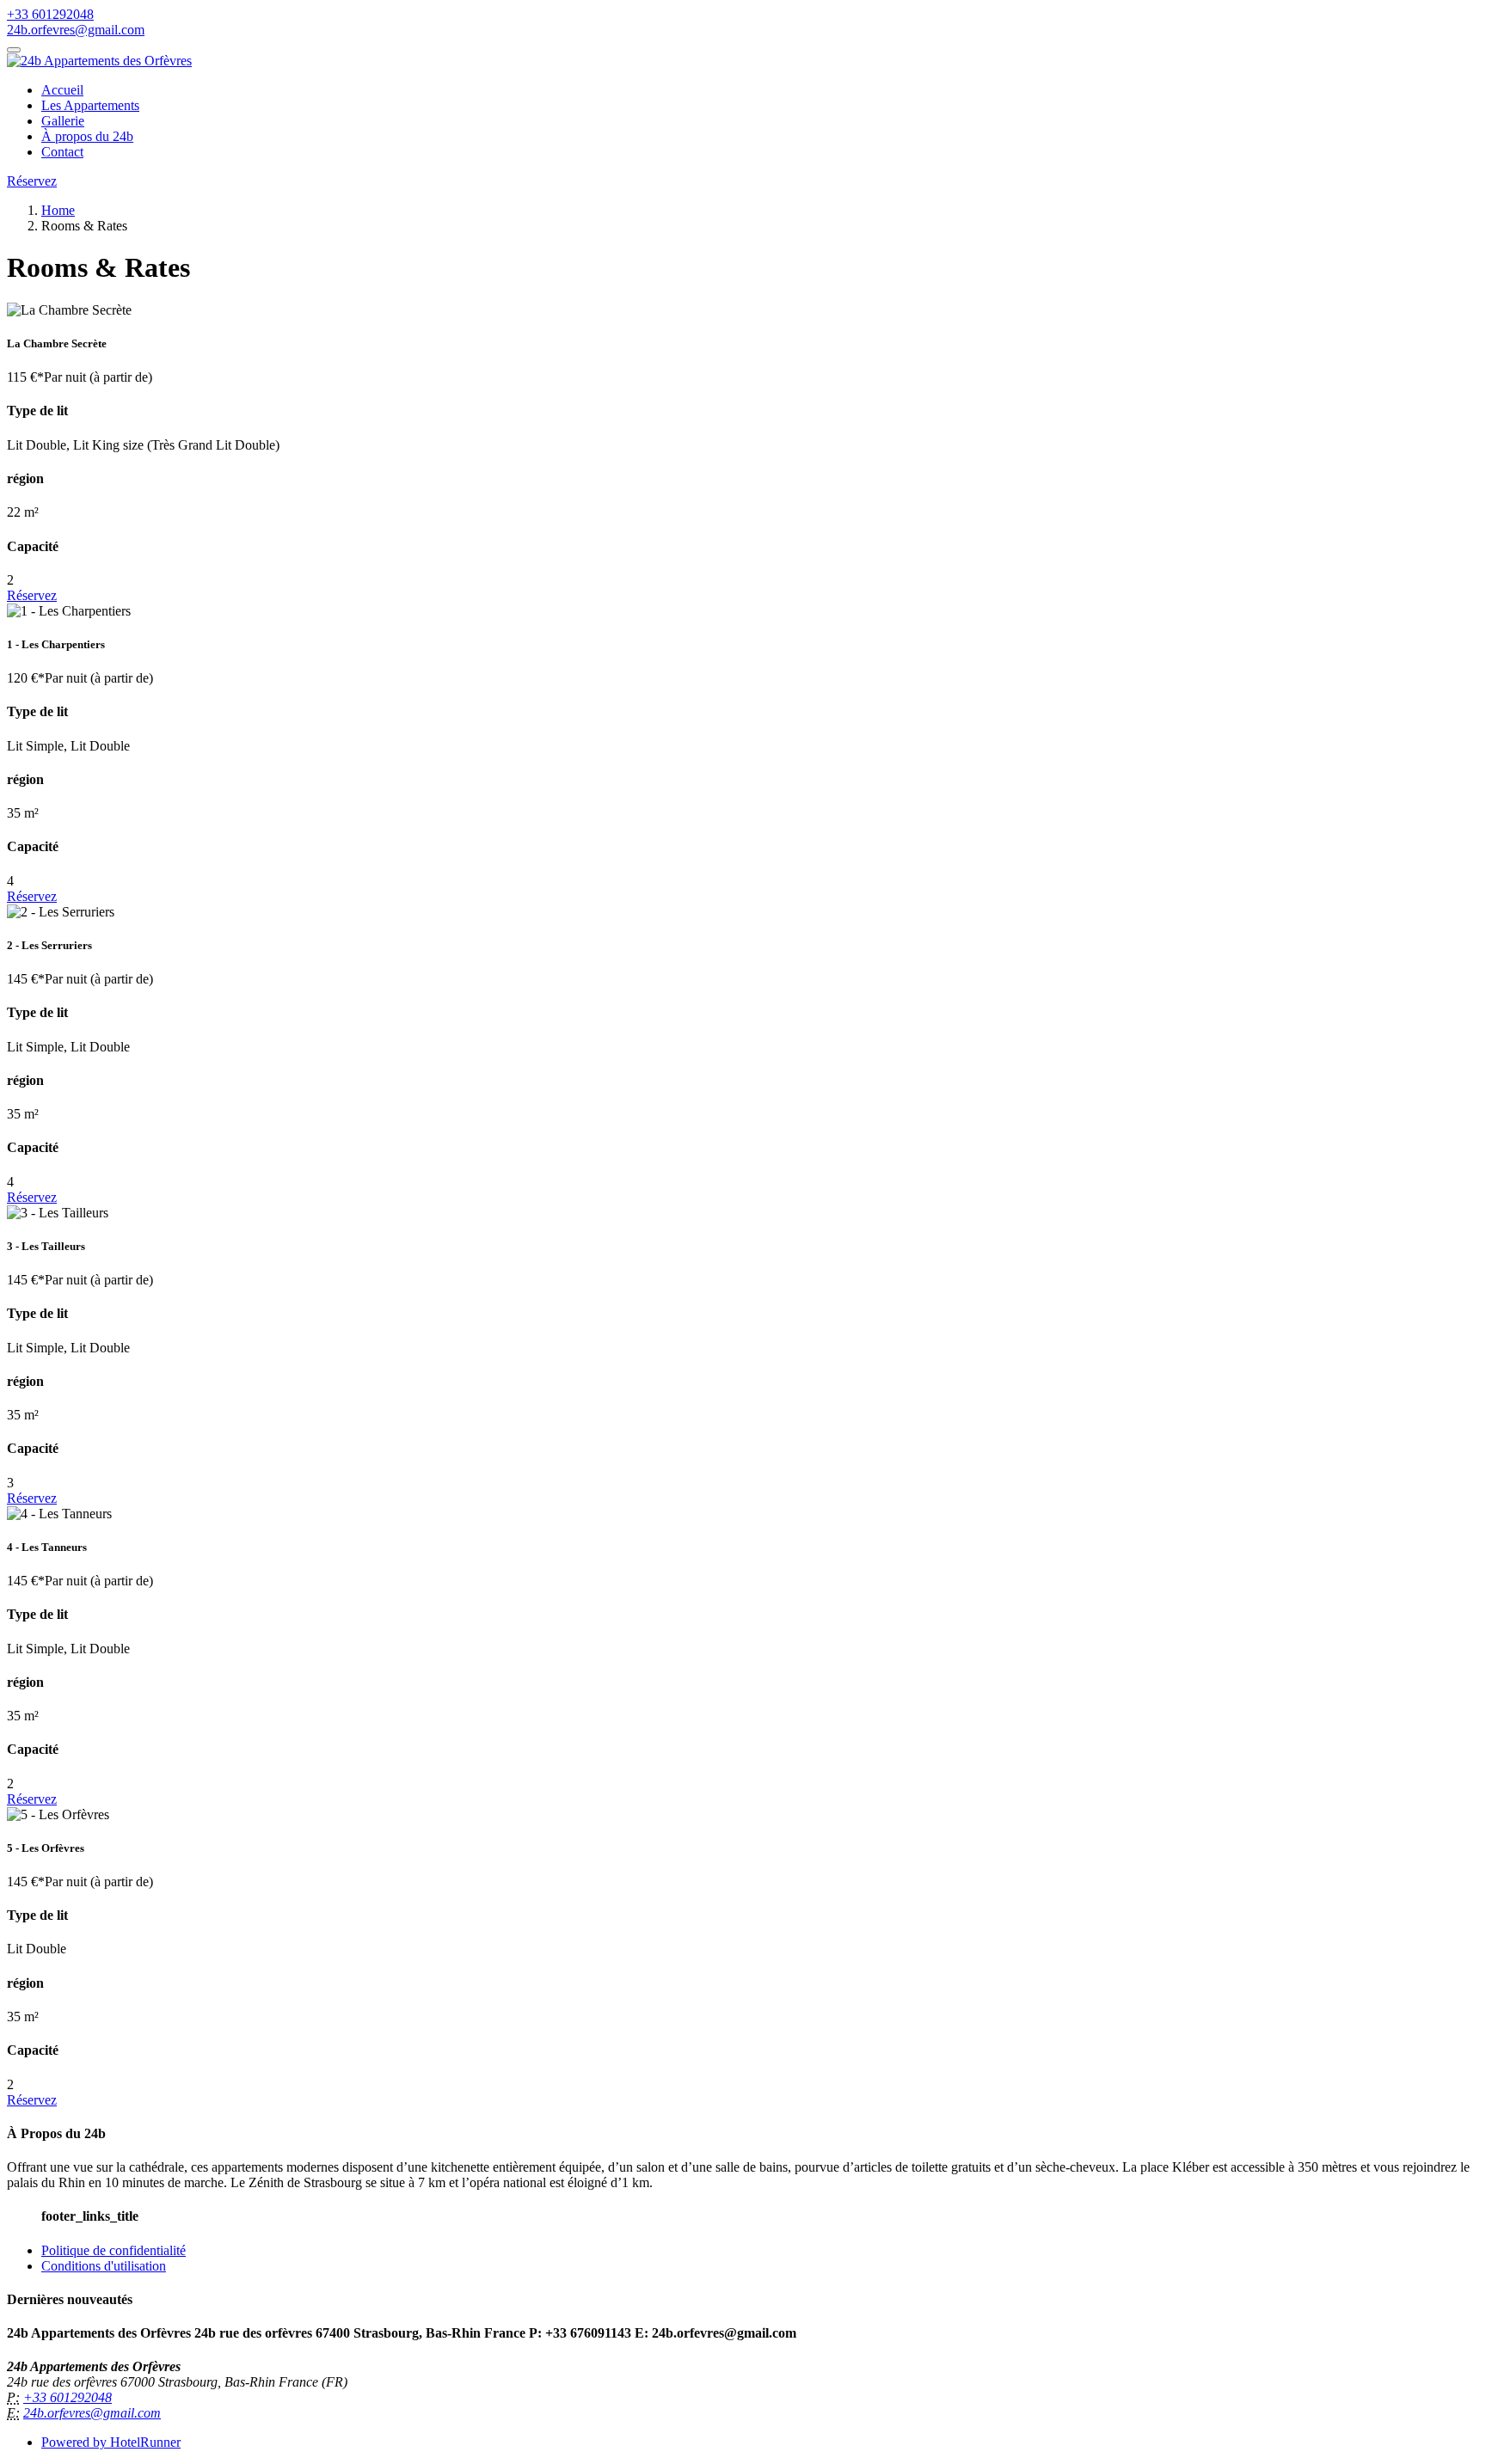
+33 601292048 (50, 14)
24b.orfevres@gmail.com (76, 30)
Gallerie (63, 121)
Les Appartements (90, 105)
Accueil (62, 90)
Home (58, 210)
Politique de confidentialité (114, 2250)
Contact (62, 152)
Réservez (32, 181)
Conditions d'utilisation (104, 2266)
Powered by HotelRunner (111, 2442)
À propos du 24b (87, 136)
